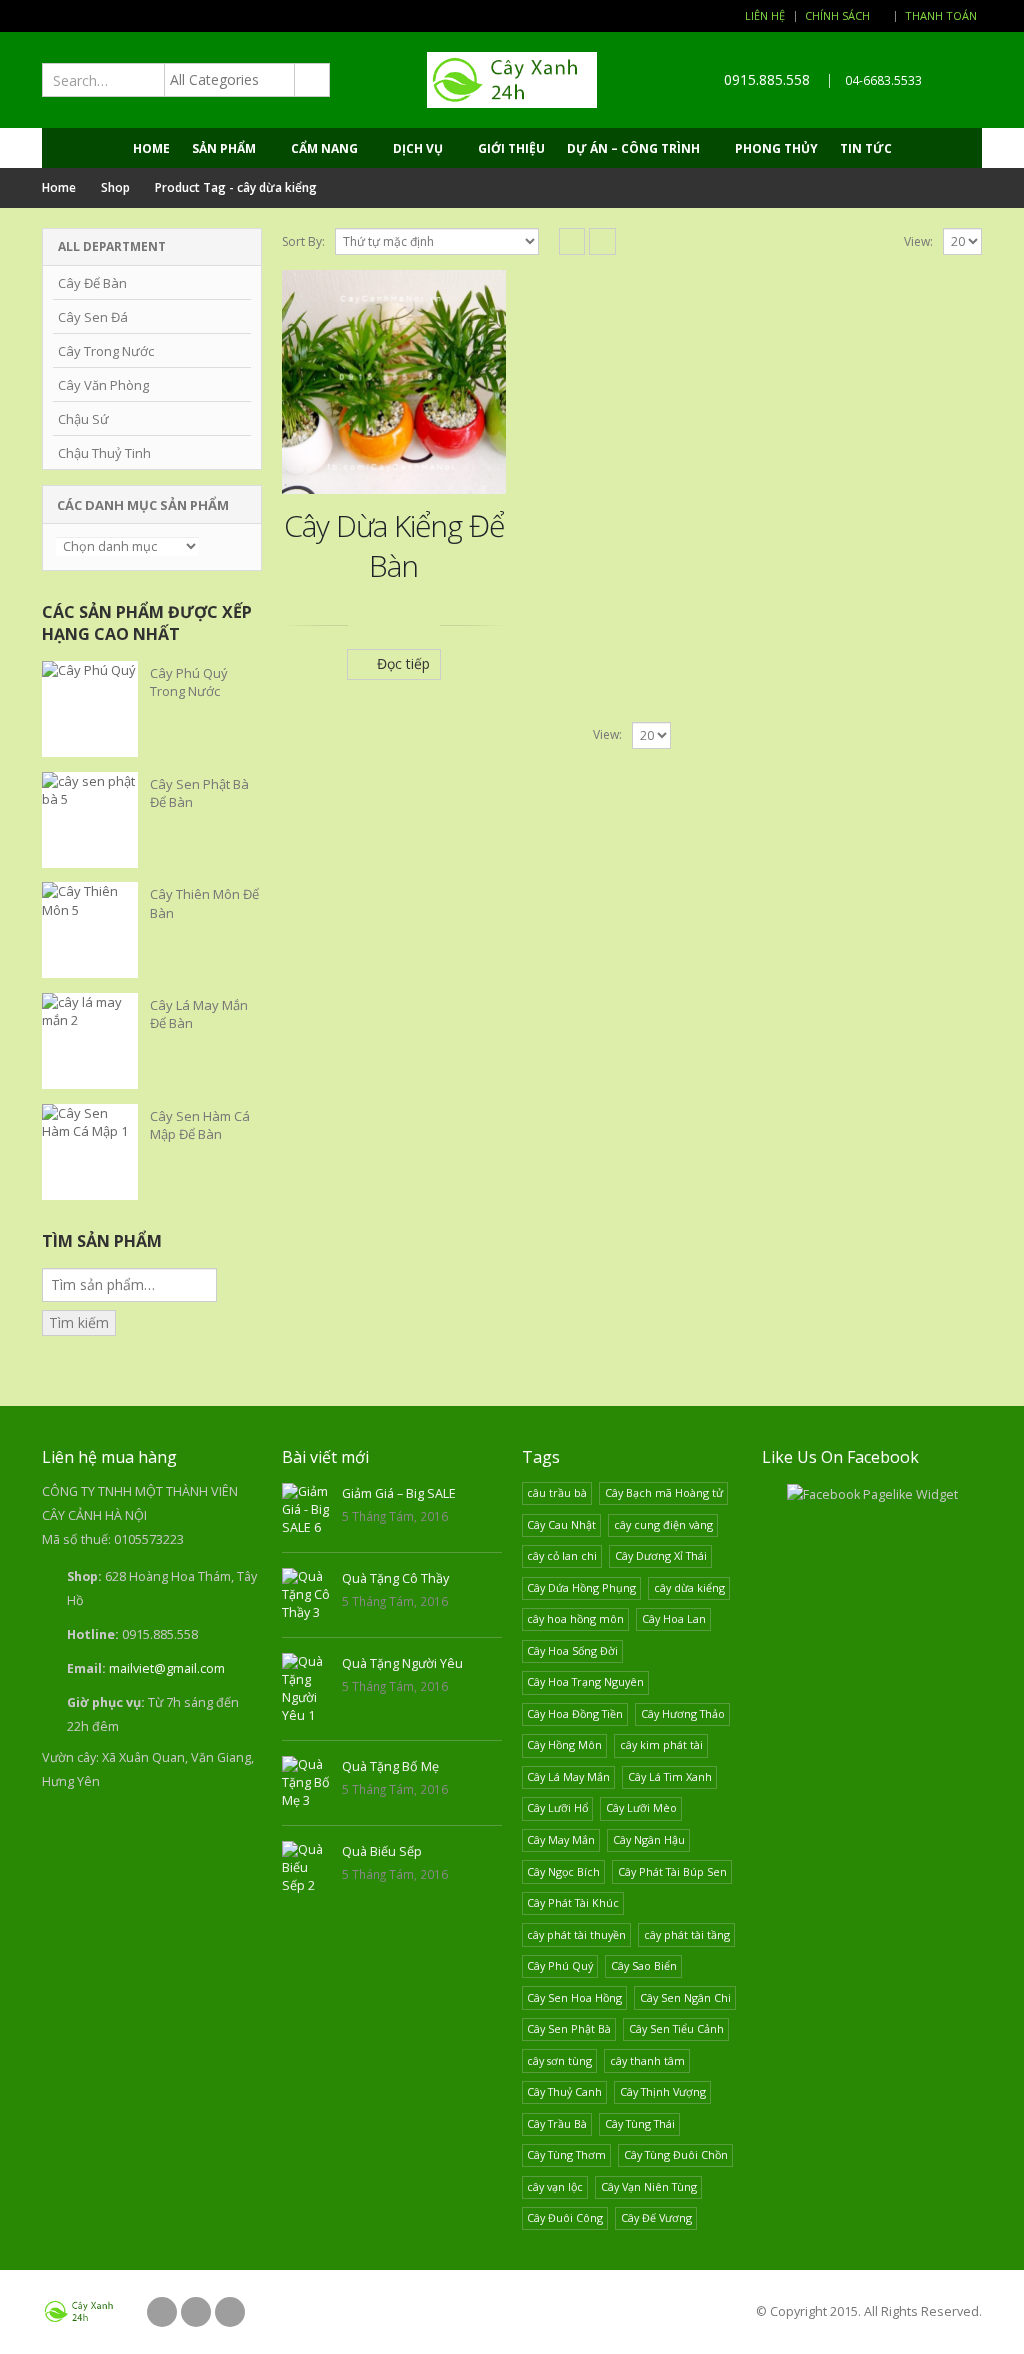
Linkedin (230, 2312)
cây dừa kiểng (689, 1587)
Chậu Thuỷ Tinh (104, 453)
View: (918, 241)
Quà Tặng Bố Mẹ (390, 1766)
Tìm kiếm (79, 1322)
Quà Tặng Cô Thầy (395, 1578)
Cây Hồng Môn (564, 1744)
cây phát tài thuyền (576, 1934)
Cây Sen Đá (93, 317)
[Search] (311, 80)
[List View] (602, 241)
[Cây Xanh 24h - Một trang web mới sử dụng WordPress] (512, 80)
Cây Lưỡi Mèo (641, 1807)
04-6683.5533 (883, 80)
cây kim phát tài (661, 1744)
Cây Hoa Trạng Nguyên (585, 1681)
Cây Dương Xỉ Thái (661, 1555)
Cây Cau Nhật (561, 1524)
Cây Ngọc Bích (563, 1871)
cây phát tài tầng (687, 1934)
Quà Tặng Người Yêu (402, 1663)
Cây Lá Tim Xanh (670, 1776)
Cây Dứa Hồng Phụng (581, 1587)
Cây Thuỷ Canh (564, 2091)
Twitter (196, 2312)
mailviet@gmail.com (167, 1668)
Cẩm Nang (324, 148)
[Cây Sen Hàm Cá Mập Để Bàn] (90, 1152)
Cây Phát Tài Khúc (573, 1902)
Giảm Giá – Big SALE (399, 1493)
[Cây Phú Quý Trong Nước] (90, 709)
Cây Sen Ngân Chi (685, 1997)
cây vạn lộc (555, 2186)
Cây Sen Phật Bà (569, 2028)
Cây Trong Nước (106, 351)
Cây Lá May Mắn (568, 1776)
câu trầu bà (557, 1492)
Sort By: (303, 241)
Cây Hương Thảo (683, 1713)
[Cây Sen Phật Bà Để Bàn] (90, 820)
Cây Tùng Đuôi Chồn (676, 2154)
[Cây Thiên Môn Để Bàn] (90, 930)
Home (151, 148)
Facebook (162, 2312)
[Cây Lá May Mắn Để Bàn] (90, 1041)
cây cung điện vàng (663, 1524)
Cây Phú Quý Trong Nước (189, 682)
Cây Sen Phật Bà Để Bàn (199, 793)
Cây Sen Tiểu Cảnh (676, 2028)
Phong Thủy (776, 148)
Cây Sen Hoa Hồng (574, 1997)
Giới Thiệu (511, 148)
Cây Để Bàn (92, 283)
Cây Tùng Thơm (566, 2154)
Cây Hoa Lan (674, 1618)
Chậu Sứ (83, 419)
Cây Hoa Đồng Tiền (575, 1713)
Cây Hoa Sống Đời (572, 1650)
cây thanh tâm (647, 2060)
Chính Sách (837, 15)
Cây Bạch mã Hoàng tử (664, 1492)
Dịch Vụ (418, 148)
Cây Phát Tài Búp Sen (672, 1871)
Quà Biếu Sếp (382, 1851)
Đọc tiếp (403, 663)
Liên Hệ (765, 15)
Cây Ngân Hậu (649, 1839)
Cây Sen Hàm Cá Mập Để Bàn (200, 1125)
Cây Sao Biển (644, 1965)
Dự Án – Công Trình (633, 148)
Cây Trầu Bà (557, 2123)
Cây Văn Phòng (103, 385)
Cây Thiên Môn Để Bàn (204, 903)
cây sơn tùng (559, 2060)
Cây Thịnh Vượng (663, 2091)
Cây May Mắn (561, 1839)
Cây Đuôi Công (565, 2217)
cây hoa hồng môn (575, 1618)
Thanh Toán (941, 15)
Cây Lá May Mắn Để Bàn (199, 1014)
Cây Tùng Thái (640, 2123)
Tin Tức (866, 148)
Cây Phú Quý (560, 1965)
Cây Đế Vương (656, 2217)
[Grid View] (572, 241)
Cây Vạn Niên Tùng (649, 2186)
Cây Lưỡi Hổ (557, 1807)
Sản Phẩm (224, 148)
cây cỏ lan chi (562, 1555)
